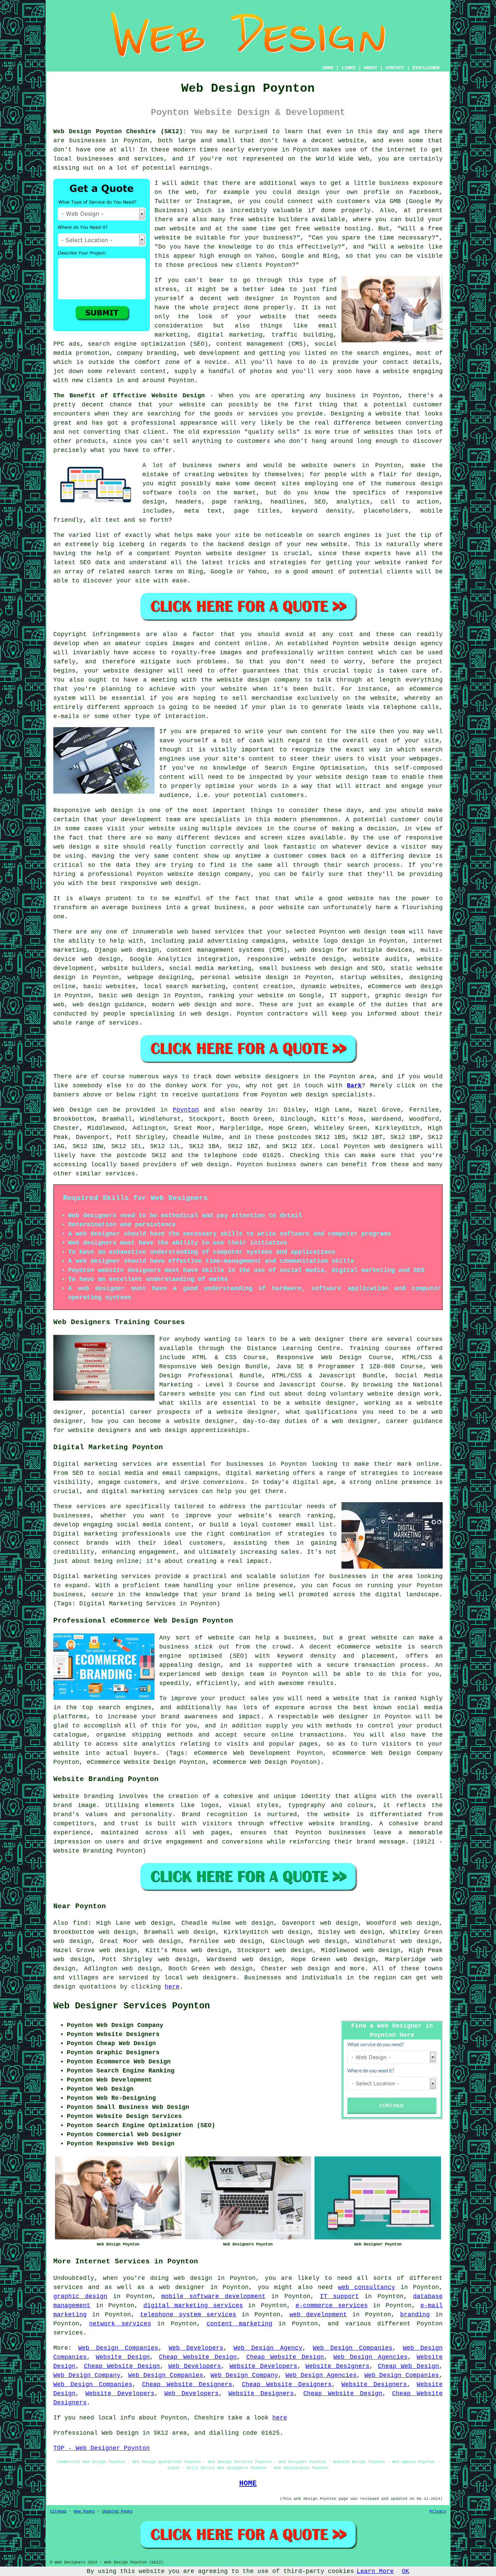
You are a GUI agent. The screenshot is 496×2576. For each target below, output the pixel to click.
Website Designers (337, 2366)
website (351, 141)
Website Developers (263, 2366)
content (186, 856)
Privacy (438, 2512)
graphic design (80, 2296)
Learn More (375, 2571)
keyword (305, 511)
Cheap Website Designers (187, 2384)
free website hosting (333, 229)
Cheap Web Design (408, 2366)
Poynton (186, 1110)
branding (415, 2315)
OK (406, 2571)
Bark (354, 1086)
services (229, 932)
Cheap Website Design (198, 2357)
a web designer (177, 2287)
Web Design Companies (118, 2348)
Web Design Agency (268, 2348)
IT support (339, 2296)
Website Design (123, 2357)
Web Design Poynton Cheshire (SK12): (120, 132)
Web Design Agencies (370, 2357)
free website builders (269, 220)
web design (210, 1165)
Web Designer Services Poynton (132, 2006)
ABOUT (370, 68)
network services (120, 2324)
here (172, 1987)
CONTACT (395, 68)
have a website (382, 371)
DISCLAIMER (426, 68)
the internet (394, 150)
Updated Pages (117, 2512)
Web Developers (196, 2348)
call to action (410, 502)
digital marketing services (193, 2306)
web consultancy (367, 2287)
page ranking (236, 502)
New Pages (84, 2512)
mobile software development (213, 2296)
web (355, 932)
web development (318, 2315)
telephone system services (188, 2315)
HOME (328, 68)
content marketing (239, 2324)
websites (233, 475)
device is (426, 856)
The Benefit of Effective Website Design (129, 396)
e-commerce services (332, 2306)
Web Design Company (87, 2375)
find (80, 1923)
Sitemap (58, 2512)
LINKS (349, 68)
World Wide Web (343, 159)
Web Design (73, 1110)
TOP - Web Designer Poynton (102, 2448)
